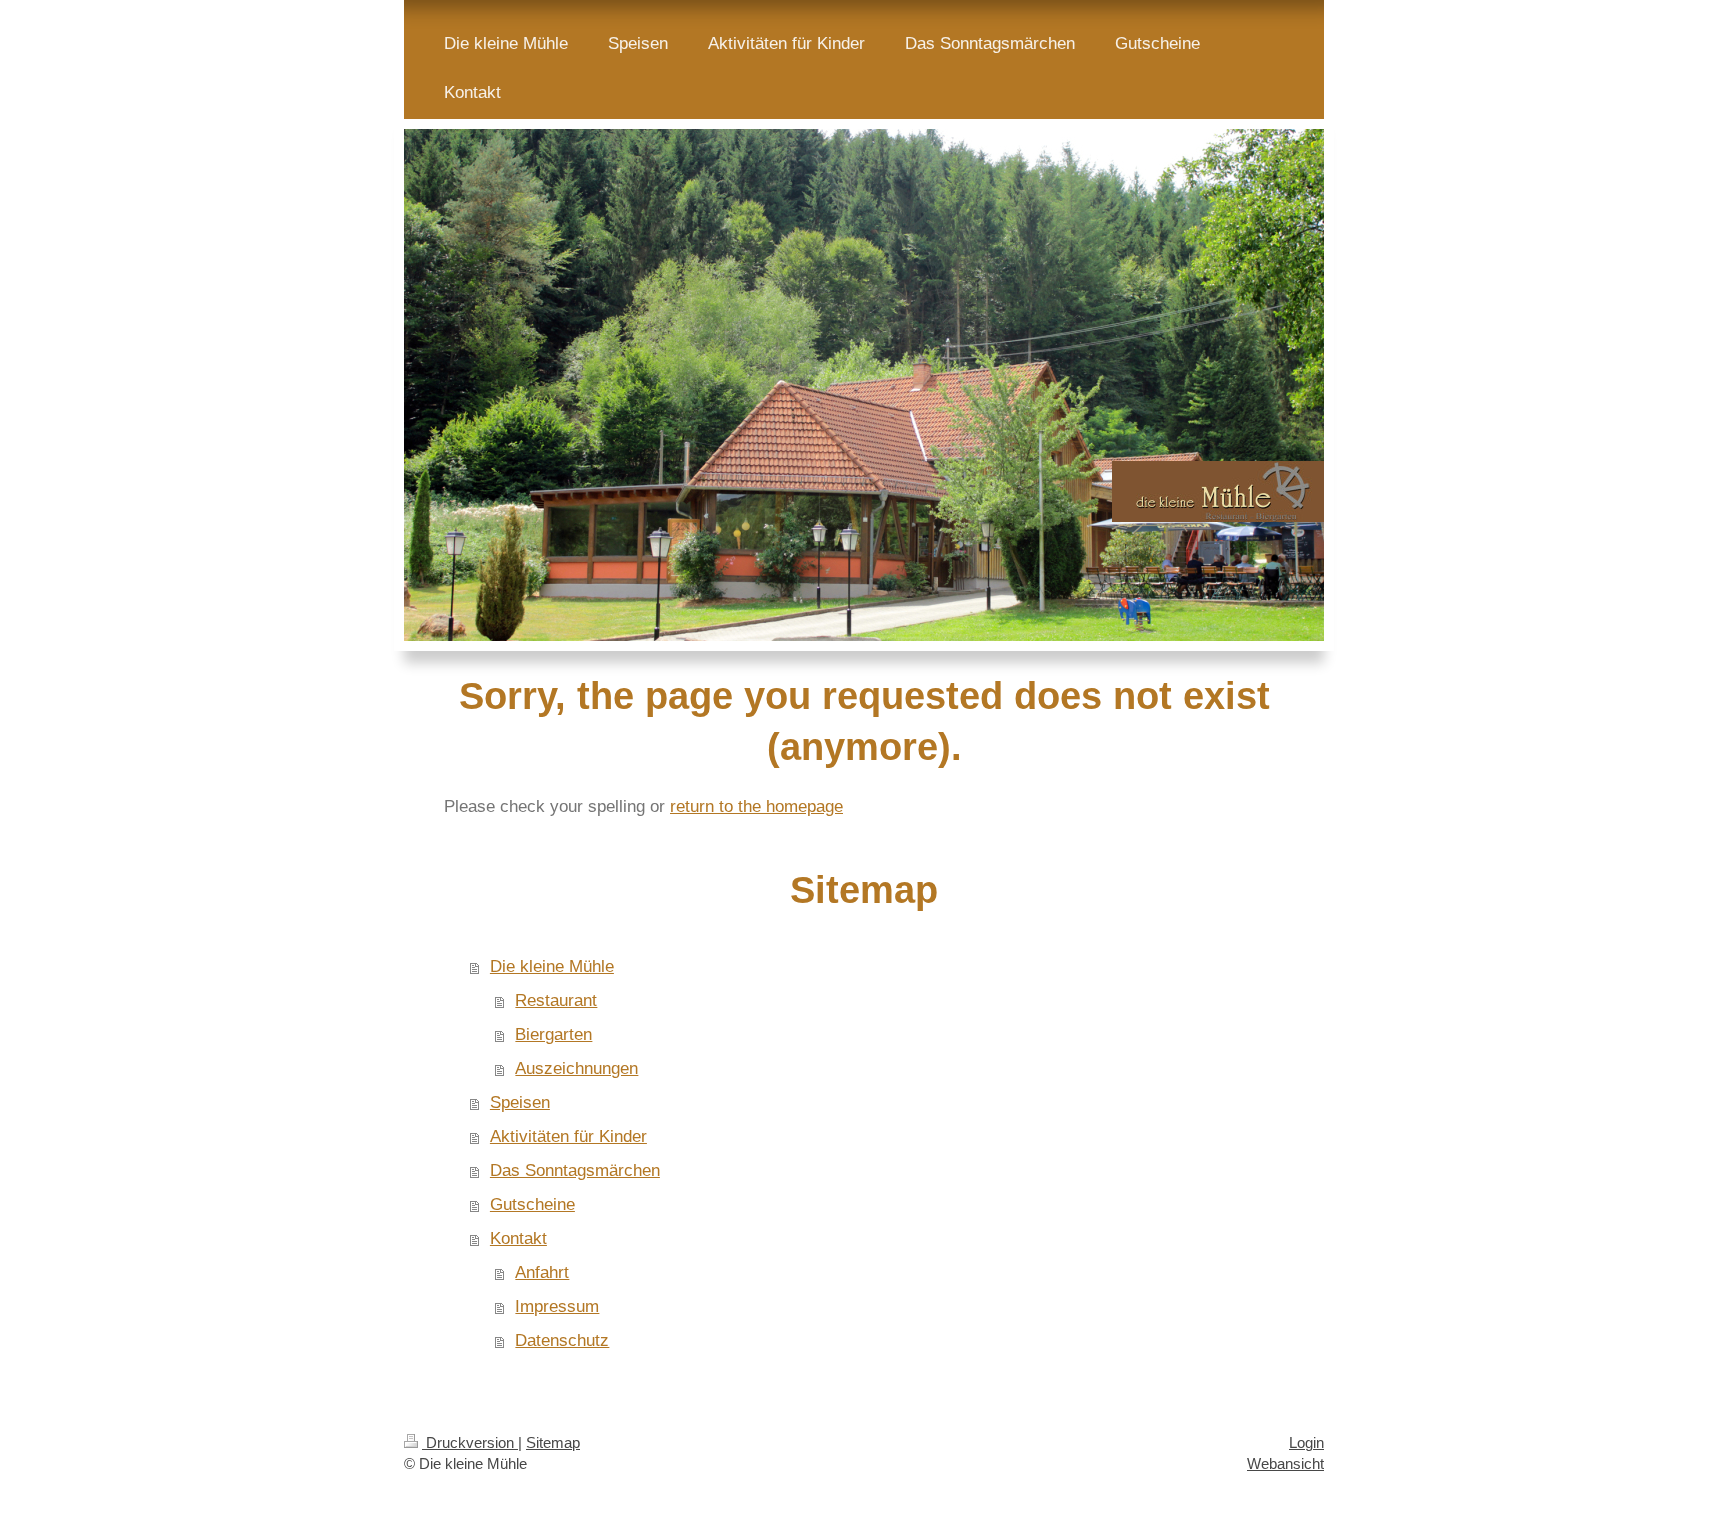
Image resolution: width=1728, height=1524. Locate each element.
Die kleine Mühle (552, 966)
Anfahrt (542, 1272)
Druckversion (470, 1442)
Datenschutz (562, 1340)
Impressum (557, 1306)
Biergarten (553, 1034)
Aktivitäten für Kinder (568, 1136)
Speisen (520, 1102)
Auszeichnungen (576, 1068)
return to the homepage (756, 806)
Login (1306, 1442)
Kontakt (518, 1238)
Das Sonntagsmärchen (575, 1170)
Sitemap (553, 1442)
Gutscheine (532, 1204)
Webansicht (1285, 1463)
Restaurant (556, 1000)
